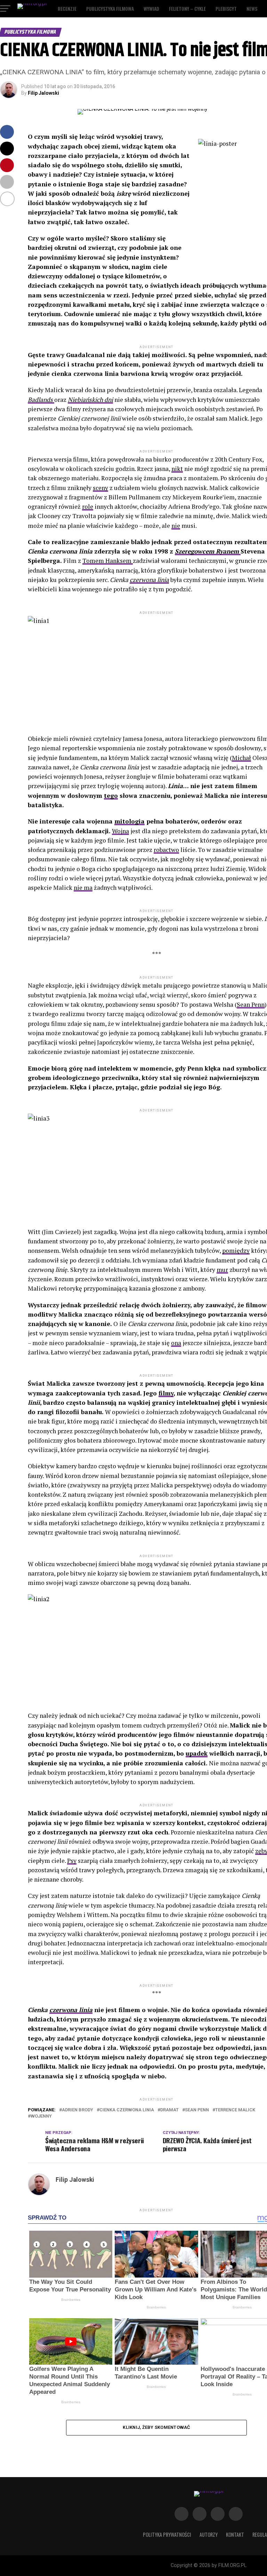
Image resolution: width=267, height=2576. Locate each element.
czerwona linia (149, 580)
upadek (197, 1753)
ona (176, 1343)
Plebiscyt (226, 9)
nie (176, 526)
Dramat (169, 2110)
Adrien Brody (78, 2110)
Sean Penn (251, 1004)
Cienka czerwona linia (127, 2110)
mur (222, 1270)
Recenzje (67, 9)
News (252, 9)
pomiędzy (236, 1251)
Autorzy (209, 2535)
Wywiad (151, 9)
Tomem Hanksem (108, 561)
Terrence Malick (235, 2110)
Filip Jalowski (43, 93)
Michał (241, 758)
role (88, 506)
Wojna (120, 831)
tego (111, 796)
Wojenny (41, 2116)
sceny (100, 488)
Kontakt (235, 2535)
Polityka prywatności (167, 2535)
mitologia (130, 821)
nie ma (83, 888)
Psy (72, 1861)
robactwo (166, 850)
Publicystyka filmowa (110, 9)
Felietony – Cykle (187, 9)
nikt (177, 469)
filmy (166, 1393)
